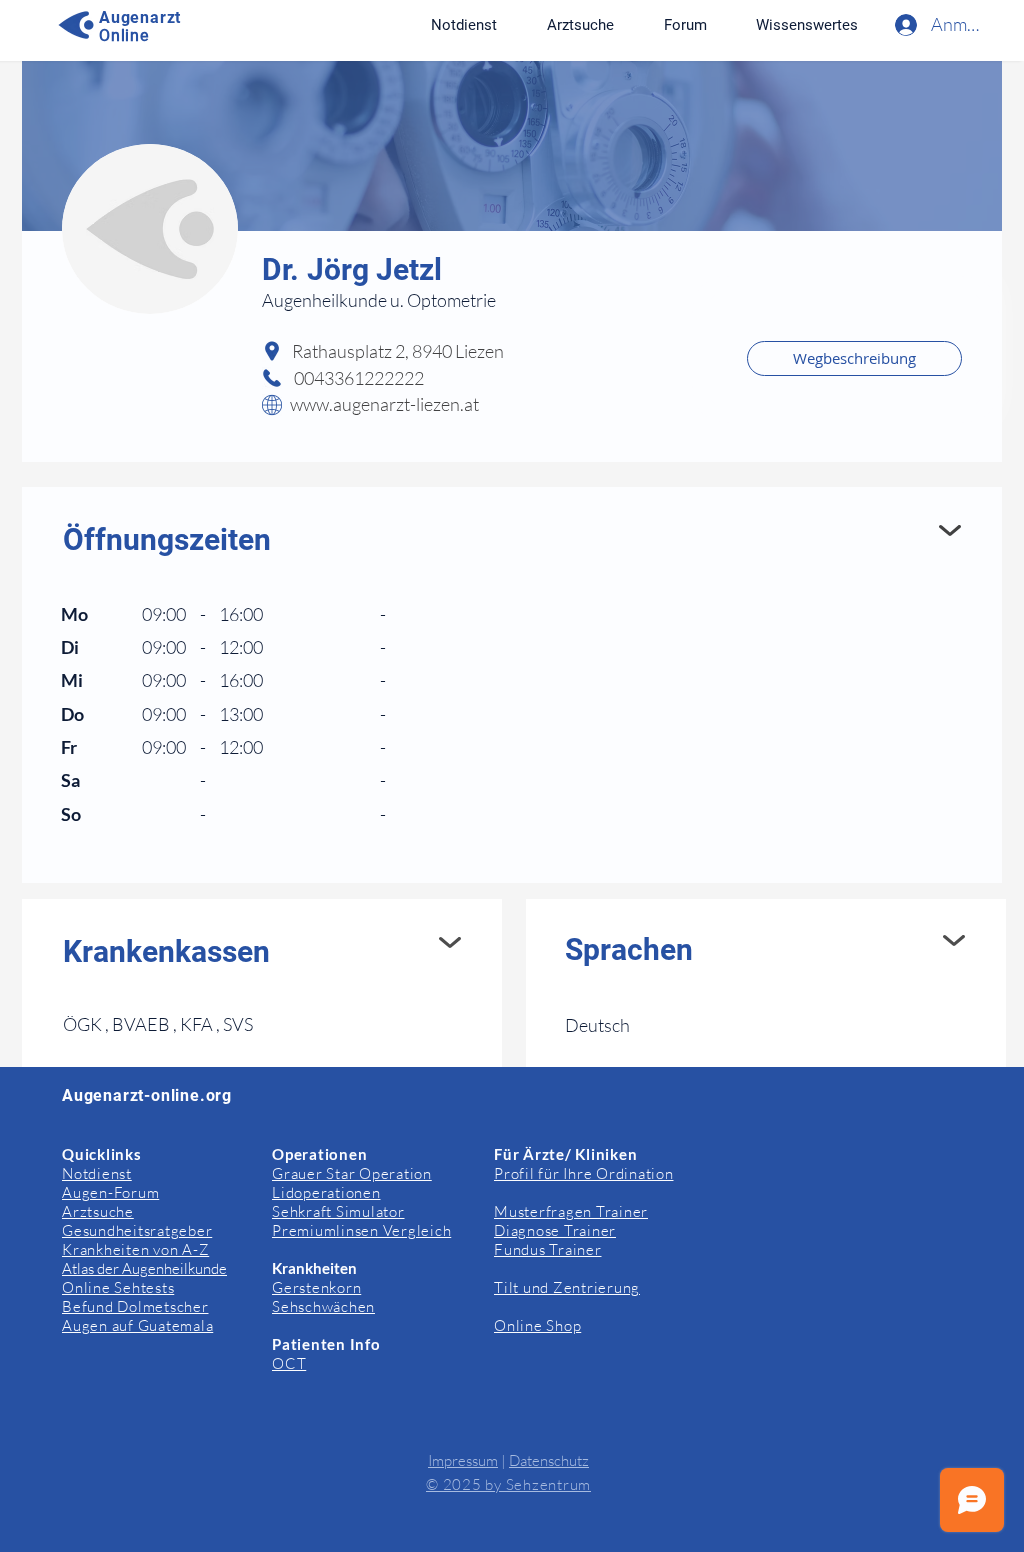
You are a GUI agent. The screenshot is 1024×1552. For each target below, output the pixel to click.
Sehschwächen (323, 1306)
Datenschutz (549, 1460)
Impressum (463, 1460)
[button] (806, 25)
